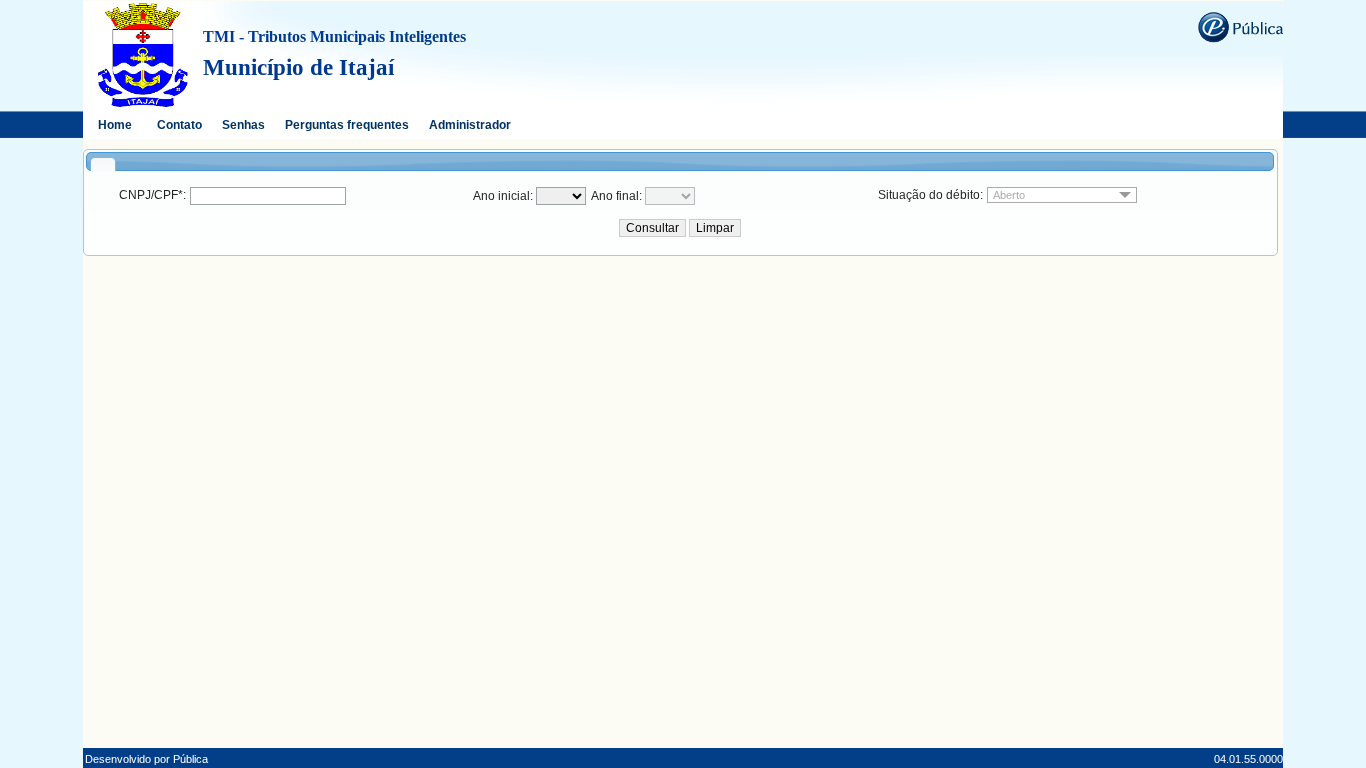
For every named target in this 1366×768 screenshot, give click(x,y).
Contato (179, 125)
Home (115, 125)
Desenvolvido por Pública (146, 759)
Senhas (243, 125)
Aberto (1009, 195)
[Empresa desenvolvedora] (1240, 26)
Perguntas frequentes (347, 125)
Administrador (470, 125)
